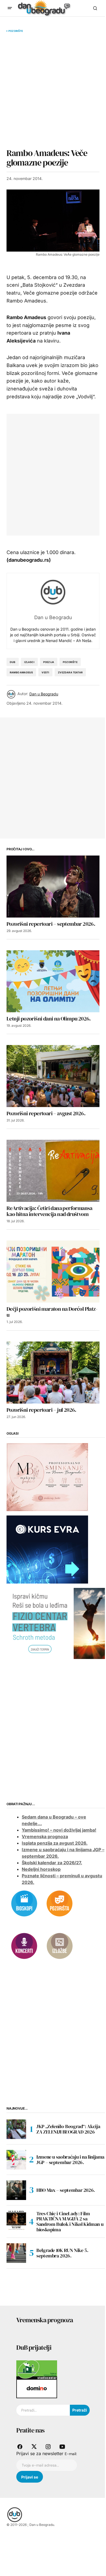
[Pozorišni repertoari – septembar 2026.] (53, 887)
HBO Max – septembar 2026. (66, 2190)
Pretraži (80, 2410)
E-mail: (71, 2454)
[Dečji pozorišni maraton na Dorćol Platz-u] (53, 1272)
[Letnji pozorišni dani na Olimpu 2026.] (53, 981)
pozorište (70, 662)
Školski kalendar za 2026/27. (52, 1863)
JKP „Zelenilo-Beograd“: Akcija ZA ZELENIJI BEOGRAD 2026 (68, 2129)
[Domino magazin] (37, 2388)
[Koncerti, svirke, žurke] (24, 1946)
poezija (49, 662)
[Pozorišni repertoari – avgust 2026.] (53, 1076)
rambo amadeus (21, 672)
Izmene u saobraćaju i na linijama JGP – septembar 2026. (70, 2160)
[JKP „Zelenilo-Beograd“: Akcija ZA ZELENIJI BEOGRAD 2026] (16, 2129)
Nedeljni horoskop (41, 1869)
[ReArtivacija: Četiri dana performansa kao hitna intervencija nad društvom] (53, 1171)
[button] (10, 8)
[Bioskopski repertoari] (24, 1903)
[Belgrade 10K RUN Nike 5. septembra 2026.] (16, 2253)
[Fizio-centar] (56, 1623)
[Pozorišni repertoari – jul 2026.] (53, 1373)
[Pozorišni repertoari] (60, 1903)
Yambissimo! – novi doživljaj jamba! (59, 1830)
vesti (45, 672)
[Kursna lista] (47, 1477)
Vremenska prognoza (45, 1836)
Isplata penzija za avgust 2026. (55, 1843)
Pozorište (16, 31)
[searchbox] (43, 2410)
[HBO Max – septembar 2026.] (16, 2190)
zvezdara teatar (70, 672)
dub (13, 662)
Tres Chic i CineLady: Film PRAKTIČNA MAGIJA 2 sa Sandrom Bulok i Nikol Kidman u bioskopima (70, 2222)
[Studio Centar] (37, 2369)
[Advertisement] (53, 90)
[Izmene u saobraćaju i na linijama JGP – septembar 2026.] (16, 2160)
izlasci (29, 662)
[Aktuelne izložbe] (60, 1946)
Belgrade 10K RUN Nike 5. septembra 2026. (62, 2253)
